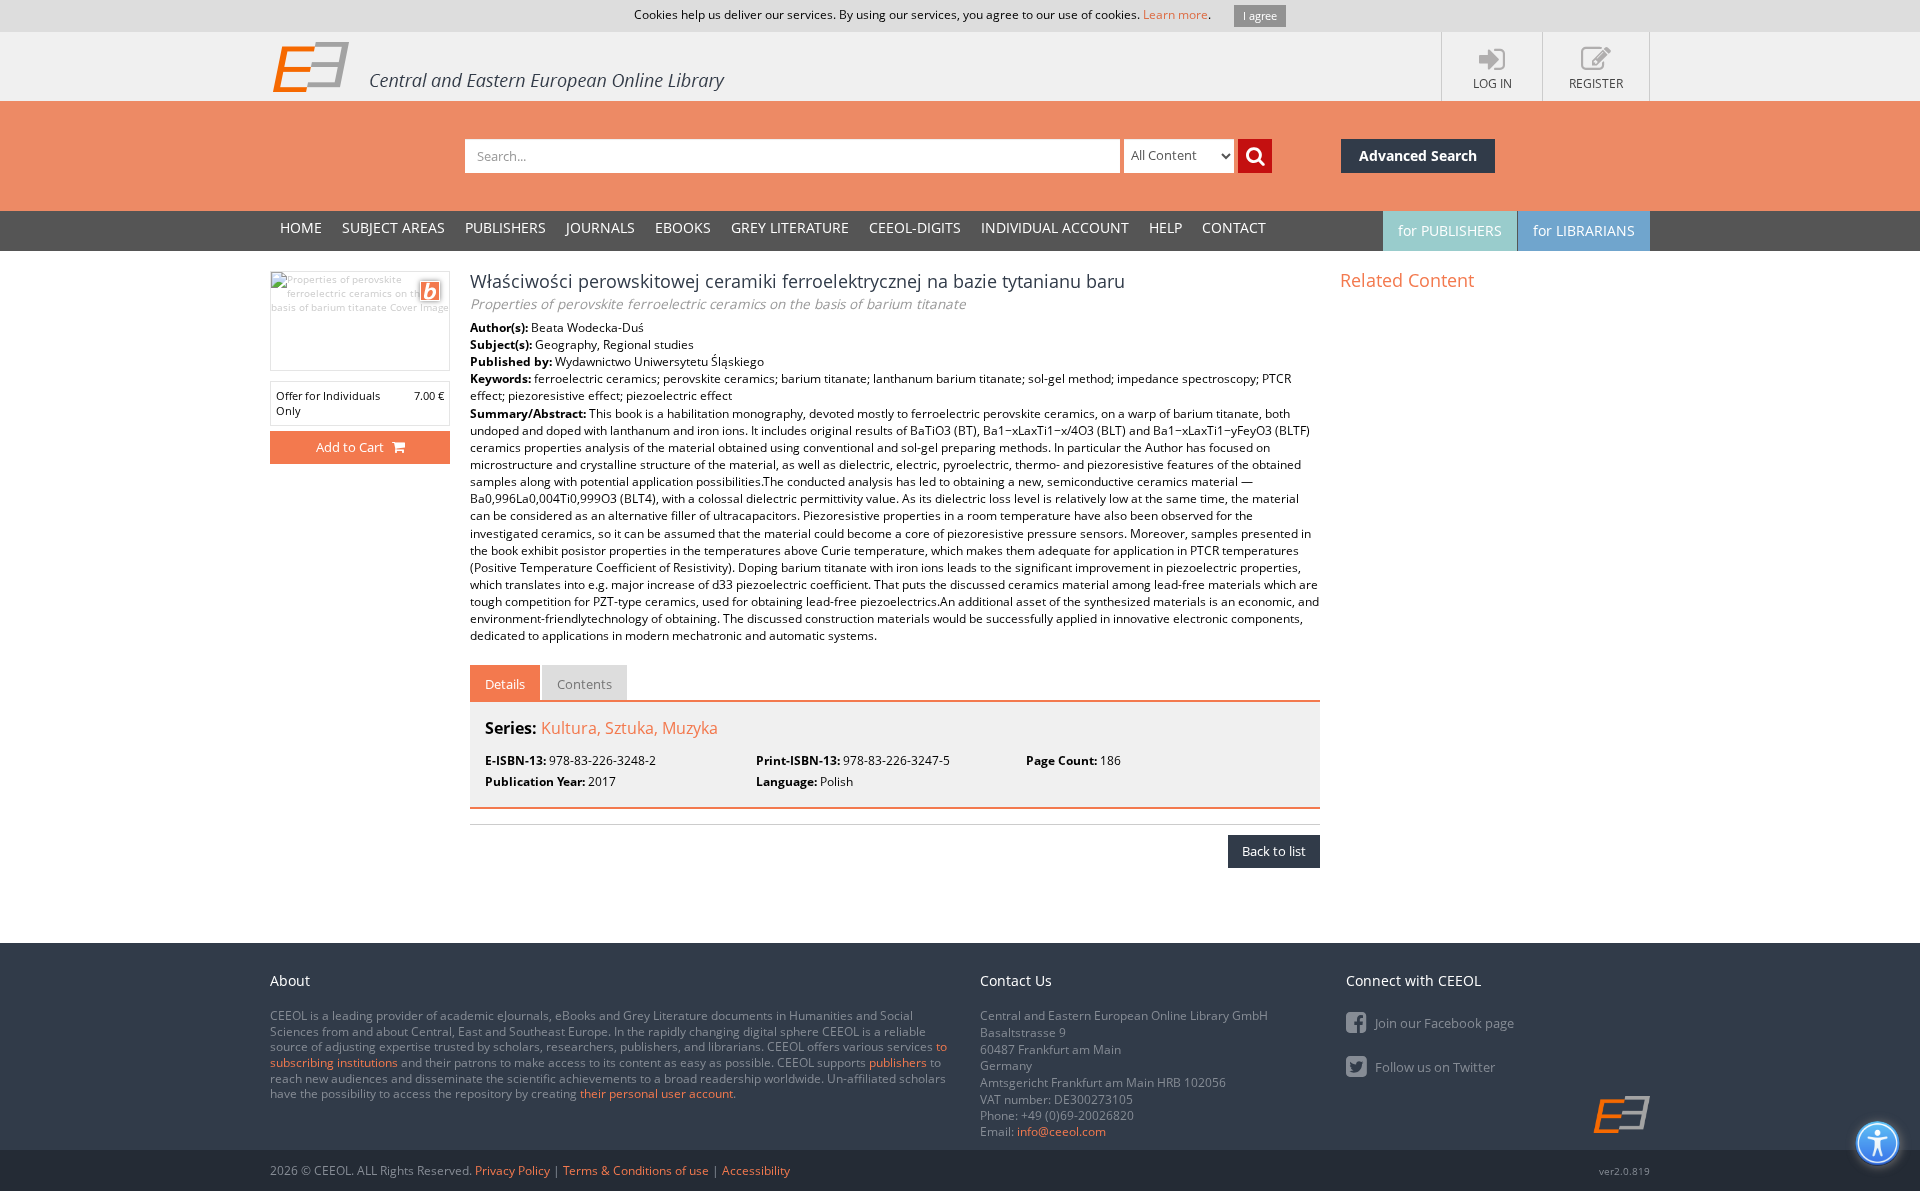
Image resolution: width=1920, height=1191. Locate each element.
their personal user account (656, 1093)
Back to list (1274, 851)
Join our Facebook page (1443, 1023)
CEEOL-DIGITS (915, 227)
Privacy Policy (512, 1170)
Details (505, 684)
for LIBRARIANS (1584, 230)
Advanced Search (1418, 155)
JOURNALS (600, 227)
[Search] (1255, 156)
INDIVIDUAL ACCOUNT (1055, 227)
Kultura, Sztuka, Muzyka (629, 728)
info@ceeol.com (1061, 1131)
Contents (584, 684)
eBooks (683, 227)
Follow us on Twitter (1433, 1067)
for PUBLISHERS (1450, 230)
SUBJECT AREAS (393, 227)
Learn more (1175, 14)
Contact (1234, 227)
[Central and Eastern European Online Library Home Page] (500, 66)
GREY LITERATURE (790, 227)
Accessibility (756, 1170)
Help (1165, 227)
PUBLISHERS (505, 227)
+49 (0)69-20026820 (1077, 1115)
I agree (1260, 15)
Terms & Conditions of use (636, 1170)
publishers (898, 1062)
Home (301, 227)
